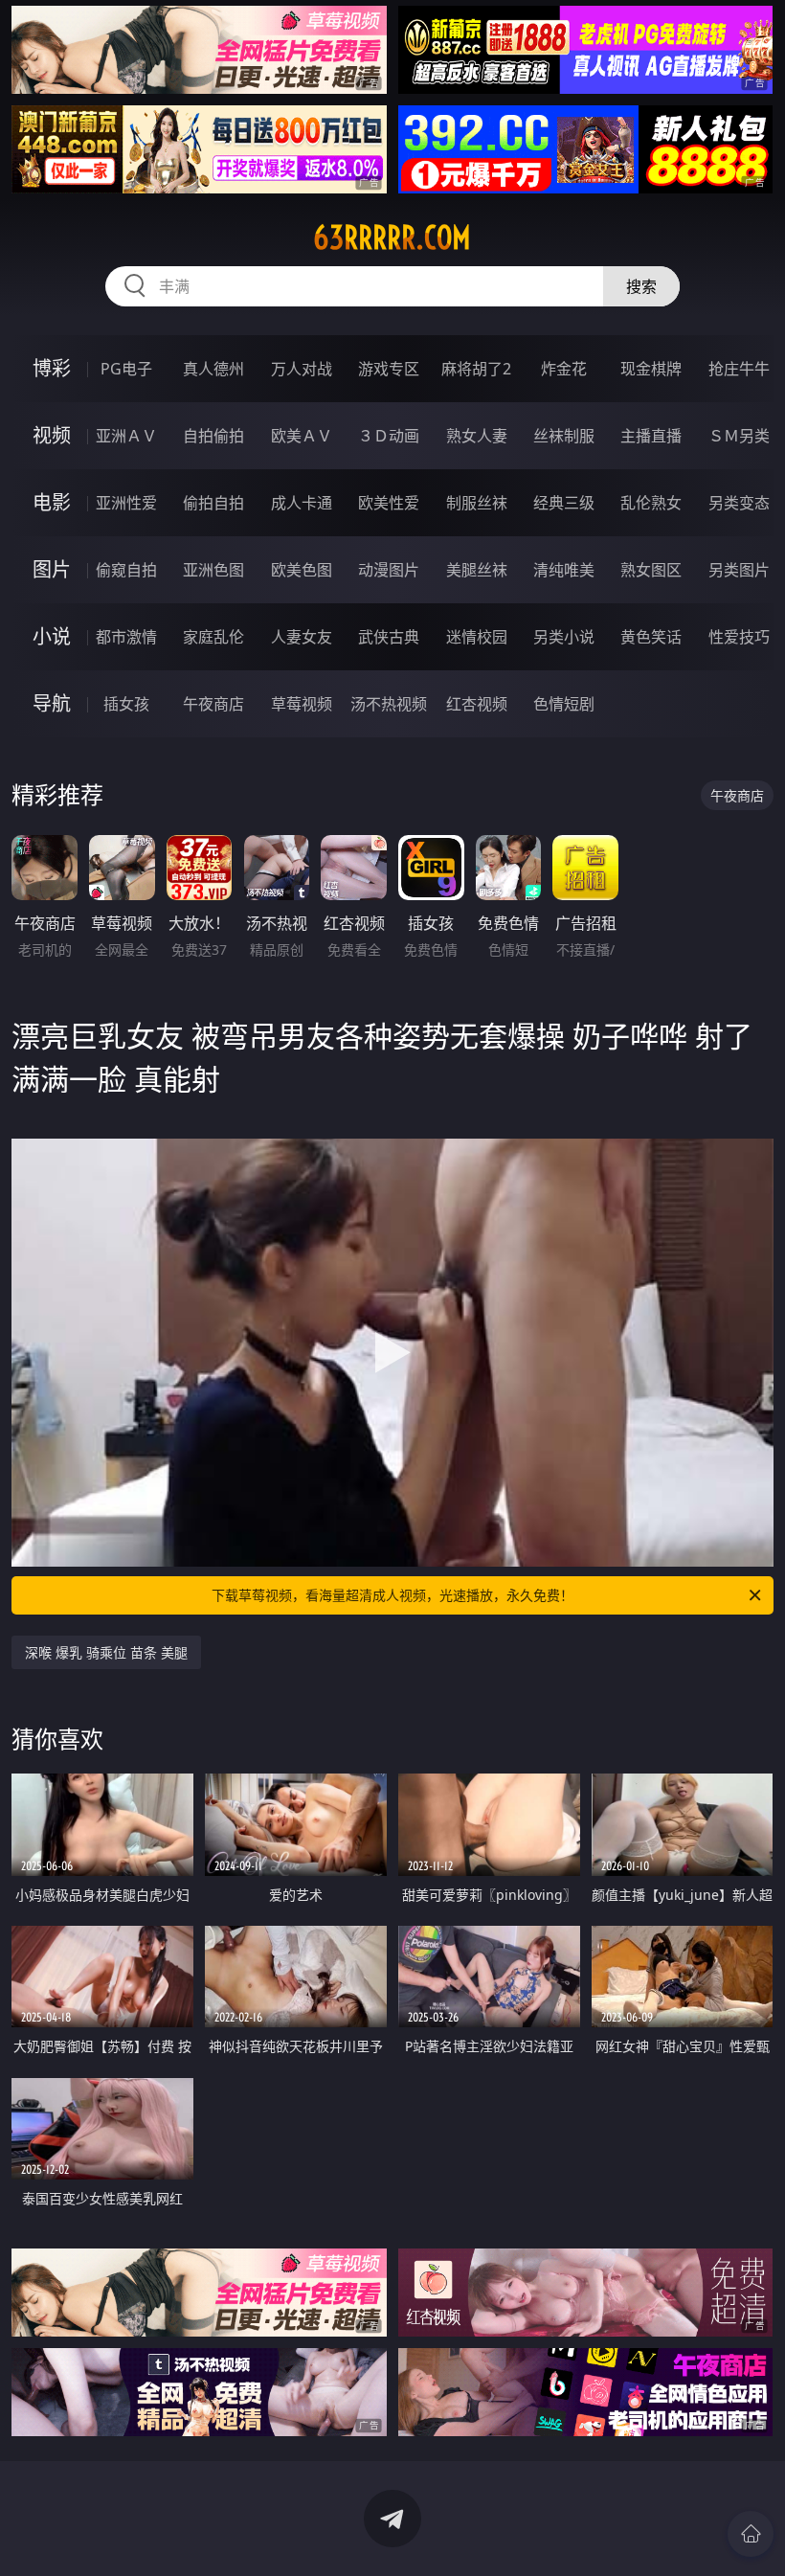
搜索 (641, 286)
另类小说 (564, 637)
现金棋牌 (651, 369)
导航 (52, 703)
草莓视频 (302, 704)
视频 (52, 435)
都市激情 (126, 637)
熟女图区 (651, 570)
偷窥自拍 (126, 570)
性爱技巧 (739, 637)
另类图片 (739, 570)
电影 (52, 502)
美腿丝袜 (477, 570)
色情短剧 (564, 704)
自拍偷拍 (213, 436)
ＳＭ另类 (739, 436)
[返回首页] (751, 2534)
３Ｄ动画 (389, 436)
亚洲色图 (213, 570)
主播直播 (651, 436)
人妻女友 (302, 637)
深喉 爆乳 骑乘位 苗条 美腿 (106, 1652)
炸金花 (564, 369)
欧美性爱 (389, 503)
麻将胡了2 (476, 369)
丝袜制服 (564, 436)
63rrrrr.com (392, 237)
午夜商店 (213, 704)
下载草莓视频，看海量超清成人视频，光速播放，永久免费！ (392, 1595)
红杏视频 (477, 704)
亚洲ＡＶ (126, 436)
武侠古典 (389, 637)
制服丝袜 (477, 503)
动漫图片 (389, 570)
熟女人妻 (477, 436)
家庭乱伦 (213, 637)
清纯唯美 (564, 570)
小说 (52, 636)
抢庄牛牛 (739, 369)
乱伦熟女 (651, 503)
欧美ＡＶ (302, 436)
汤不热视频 (389, 704)
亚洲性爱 (126, 503)
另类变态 (739, 503)
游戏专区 (389, 369)
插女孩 (126, 704)
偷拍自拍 (213, 503)
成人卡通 (302, 503)
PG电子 (126, 369)
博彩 (52, 368)
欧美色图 (302, 570)
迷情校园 (477, 637)
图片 (52, 569)
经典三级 (564, 503)
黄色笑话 (651, 637)
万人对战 (302, 369)
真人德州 (213, 369)
